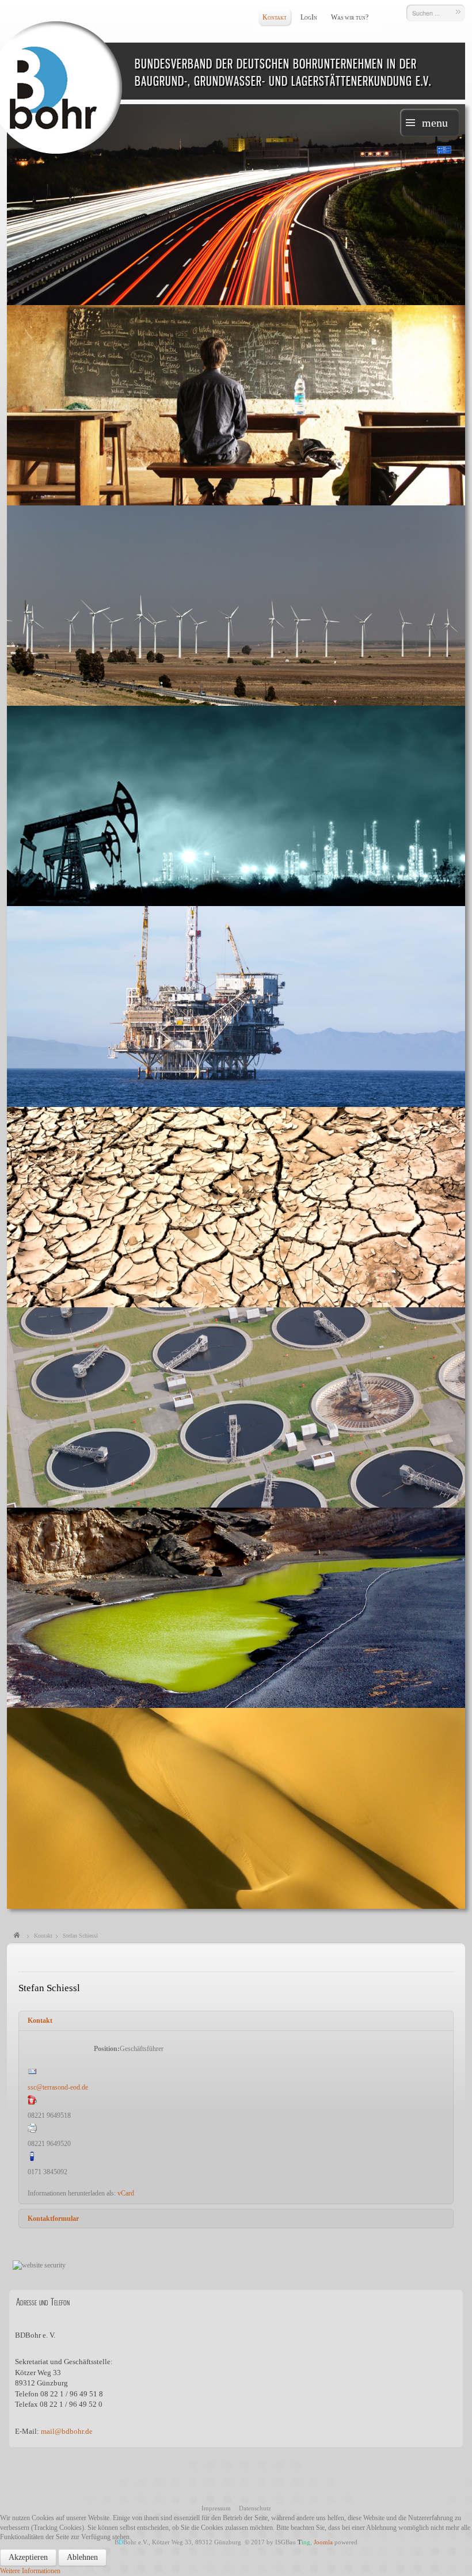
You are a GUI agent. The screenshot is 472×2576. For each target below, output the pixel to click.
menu (435, 123)
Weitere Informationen (30, 2571)
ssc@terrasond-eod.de (58, 2087)
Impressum (216, 2508)
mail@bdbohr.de (67, 2431)
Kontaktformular (53, 2219)
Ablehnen (82, 2557)
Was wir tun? (350, 17)
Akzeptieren (28, 2557)
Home (17, 1936)
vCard (126, 2193)
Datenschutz (255, 2508)
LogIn (309, 17)
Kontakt (275, 17)
